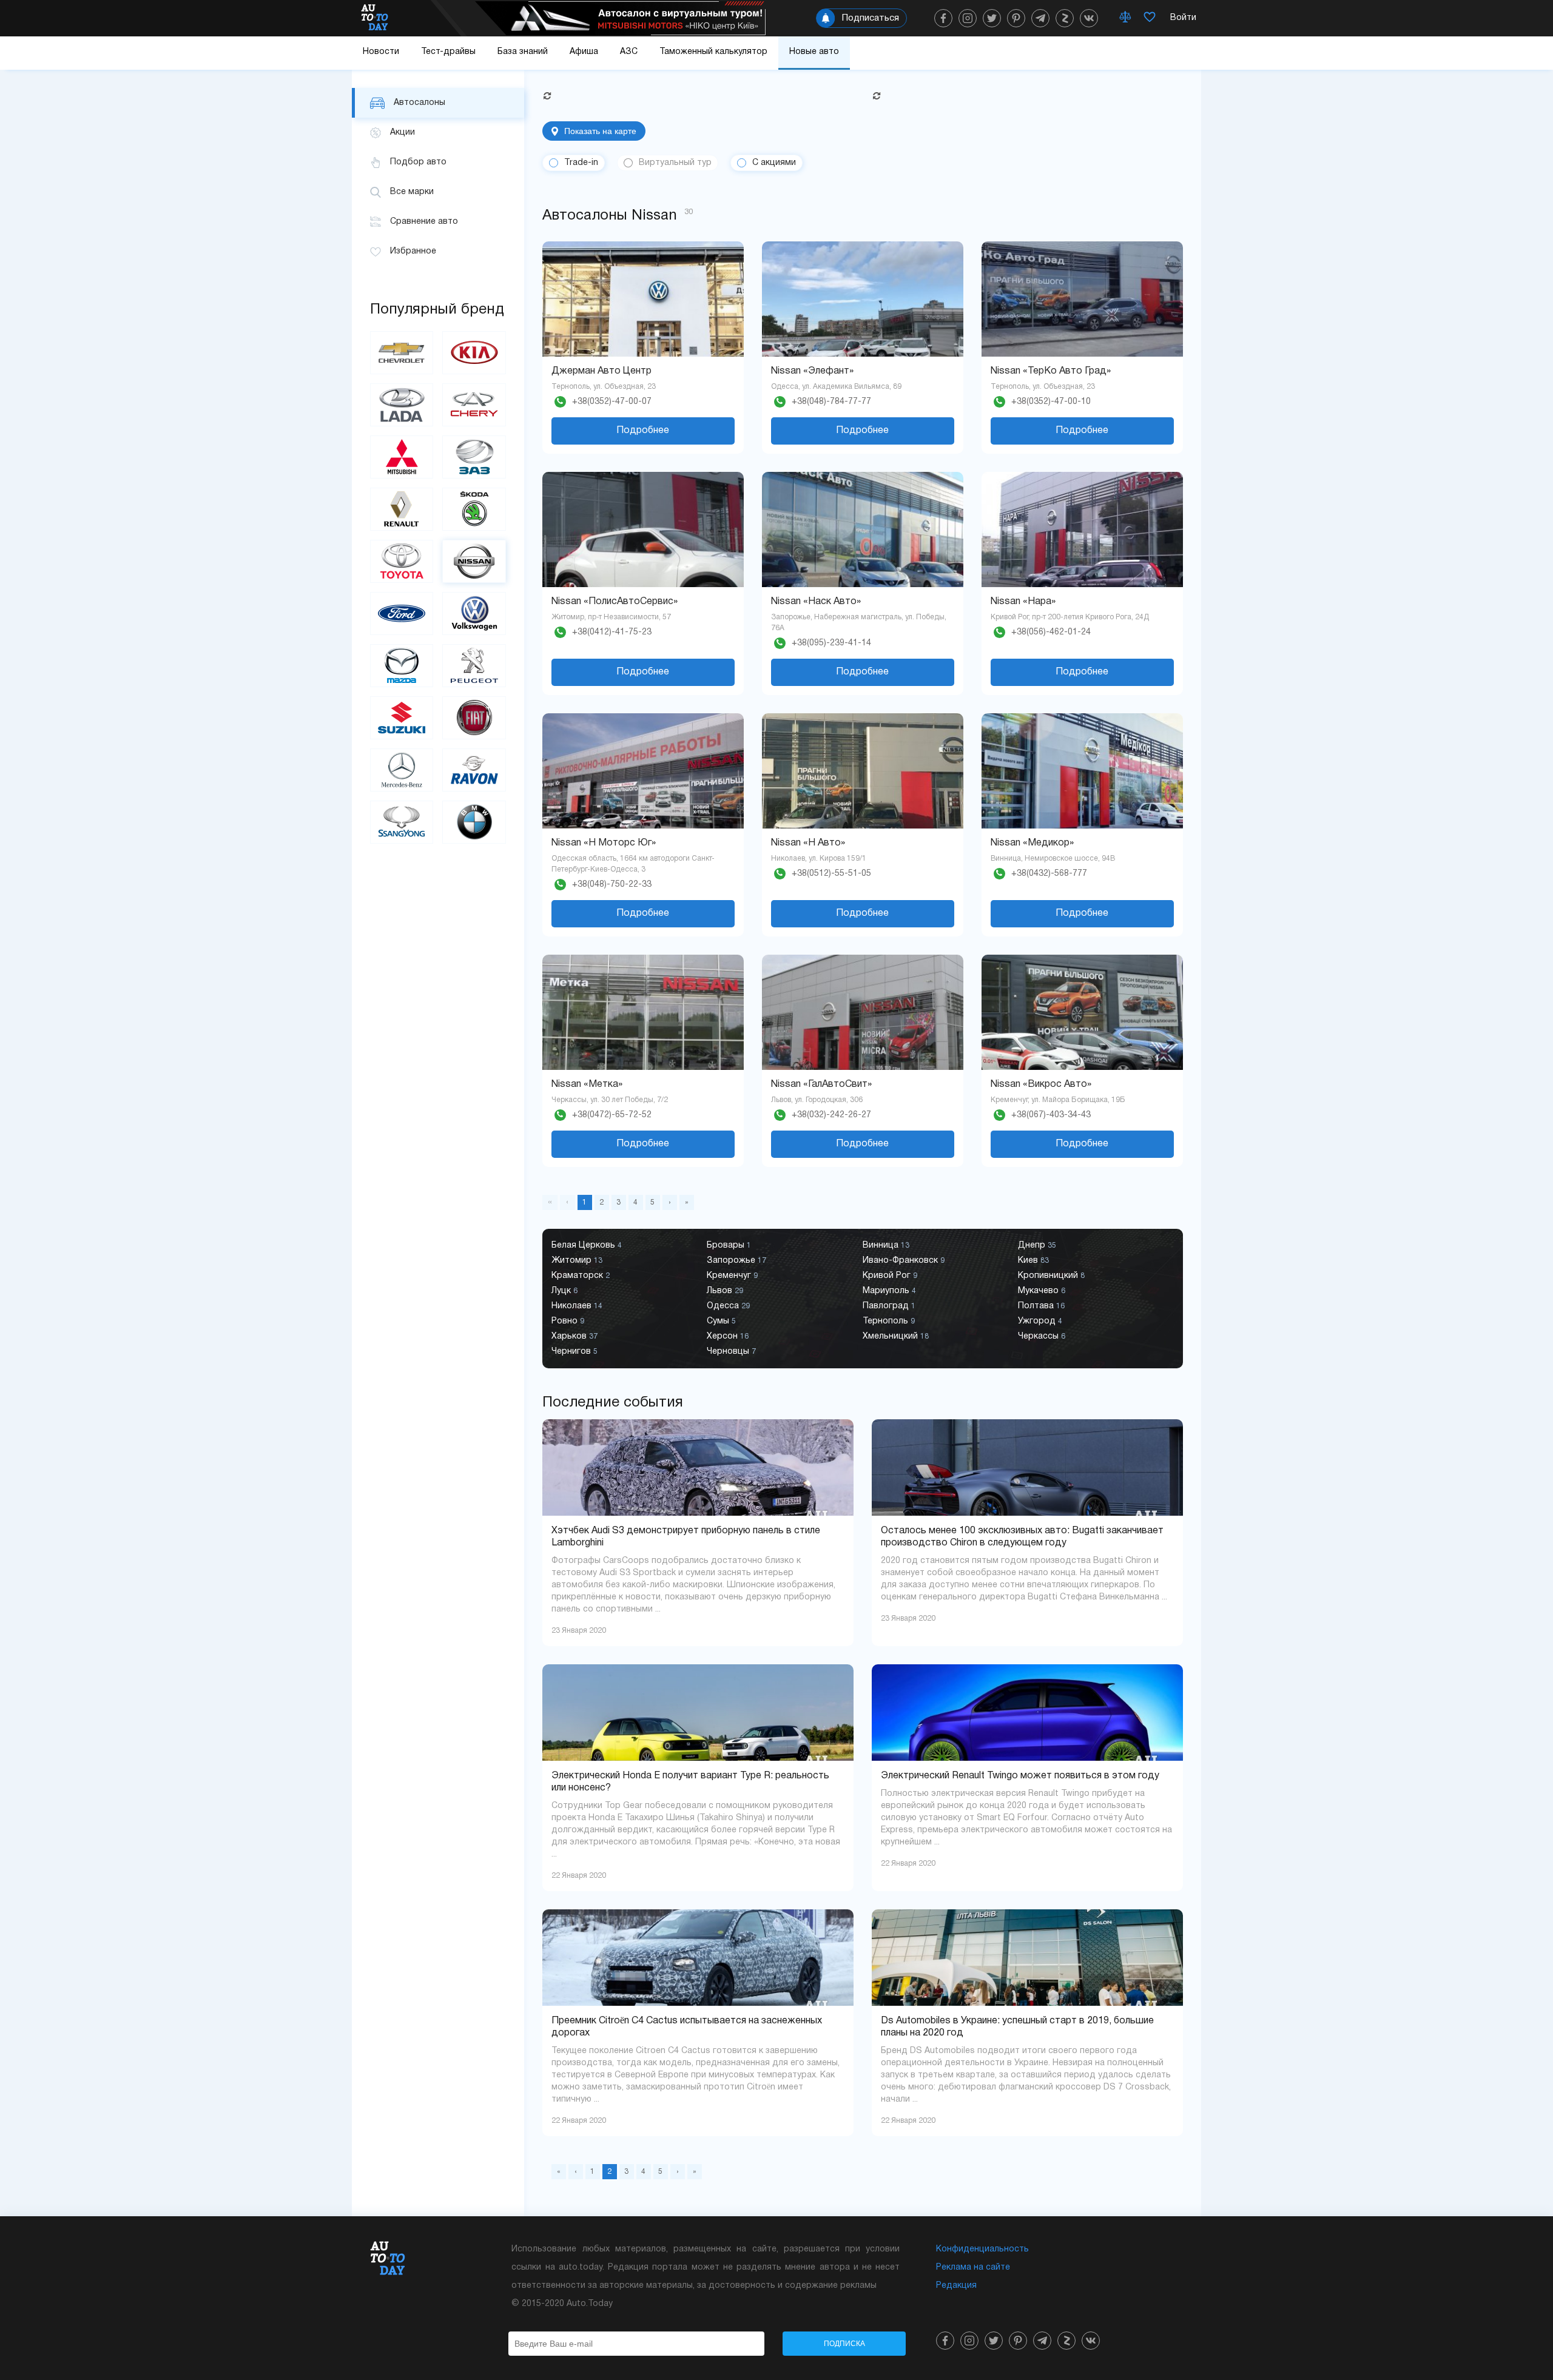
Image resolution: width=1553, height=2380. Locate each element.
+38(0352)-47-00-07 (612, 402)
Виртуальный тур (675, 163)
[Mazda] (402, 666)
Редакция (956, 2286)
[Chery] (474, 405)
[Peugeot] (474, 666)
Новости (381, 52)
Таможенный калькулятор (713, 52)
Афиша (584, 52)
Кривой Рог (890, 1276)
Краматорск (581, 1276)
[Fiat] (474, 718)
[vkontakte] (1089, 18)
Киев (1033, 1261)
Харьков (574, 1336)
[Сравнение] (1125, 18)
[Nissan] (474, 561)
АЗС (629, 52)
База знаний (523, 52)
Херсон (728, 1336)
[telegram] (1040, 18)
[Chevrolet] (402, 353)
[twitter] (992, 18)
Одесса (728, 1306)
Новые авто (814, 52)
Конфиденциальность (982, 2249)
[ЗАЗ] (474, 457)
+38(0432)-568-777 (1049, 874)
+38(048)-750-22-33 (612, 885)
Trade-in (581, 163)
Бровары (729, 1245)
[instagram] (968, 18)
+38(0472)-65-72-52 (612, 1115)
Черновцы (731, 1352)
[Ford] (402, 613)
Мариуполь (889, 1291)
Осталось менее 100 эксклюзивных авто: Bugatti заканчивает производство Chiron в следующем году (1022, 1537)
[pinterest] (1016, 18)
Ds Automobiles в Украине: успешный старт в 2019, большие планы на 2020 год (1017, 2027)
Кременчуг (732, 1276)
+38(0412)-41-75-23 (612, 632)
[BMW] (474, 822)
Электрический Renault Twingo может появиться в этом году (1020, 1776)
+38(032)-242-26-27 (831, 1115)
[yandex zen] (1065, 18)
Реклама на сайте (973, 2267)
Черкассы (1042, 1336)
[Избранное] (1150, 18)
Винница (886, 1245)
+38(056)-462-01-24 (1051, 632)
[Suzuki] (402, 718)
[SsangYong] (402, 822)
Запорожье (736, 1261)
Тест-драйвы (448, 52)
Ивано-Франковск (904, 1261)
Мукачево (1042, 1291)
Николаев (577, 1306)
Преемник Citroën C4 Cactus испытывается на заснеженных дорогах (687, 2027)
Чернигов (574, 1352)
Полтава (1041, 1306)
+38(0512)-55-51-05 (831, 874)
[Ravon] (474, 770)
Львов (725, 1291)
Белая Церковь (587, 1245)
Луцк (564, 1291)
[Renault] (402, 509)
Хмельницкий (896, 1336)
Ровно (568, 1321)
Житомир (577, 1261)
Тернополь (889, 1321)
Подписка (844, 2344)
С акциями (774, 163)
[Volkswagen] (474, 613)
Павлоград (889, 1306)
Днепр (1037, 1245)
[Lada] (402, 405)
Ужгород (1040, 1321)
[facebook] (943, 18)
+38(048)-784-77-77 (831, 402)
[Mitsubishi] (402, 457)
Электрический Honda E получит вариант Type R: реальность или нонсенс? (690, 1782)
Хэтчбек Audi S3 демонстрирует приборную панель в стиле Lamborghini (686, 1537)
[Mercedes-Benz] (402, 770)
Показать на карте (600, 131)
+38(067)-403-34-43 (1051, 1115)
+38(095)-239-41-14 (831, 643)
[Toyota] (402, 561)
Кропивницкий (1051, 1276)
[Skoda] (474, 509)
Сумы (721, 1321)
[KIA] (474, 353)
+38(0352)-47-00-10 (1051, 402)
